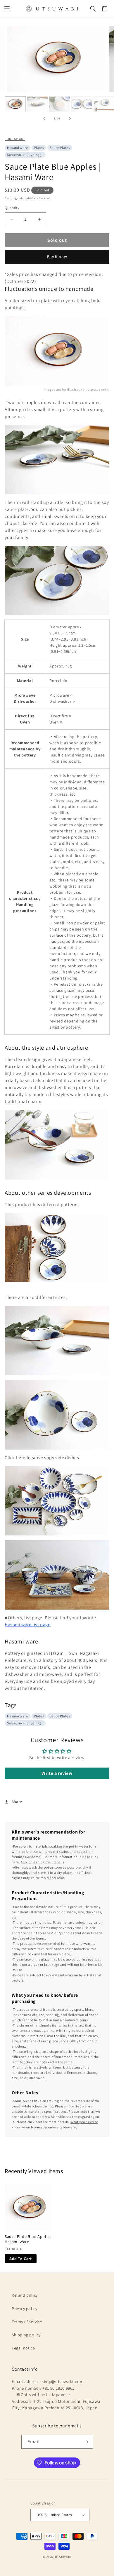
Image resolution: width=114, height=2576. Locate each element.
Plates (39, 148)
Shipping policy (26, 2335)
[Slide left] (44, 119)
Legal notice (23, 2348)
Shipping (11, 198)
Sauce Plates (60, 148)
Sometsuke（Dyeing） (25, 155)
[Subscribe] (86, 2442)
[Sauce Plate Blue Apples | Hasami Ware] (29, 2208)
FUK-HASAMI (15, 139)
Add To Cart (21, 2259)
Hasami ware (18, 148)
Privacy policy (24, 2309)
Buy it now (57, 257)
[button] (7, 9)
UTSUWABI (63, 2557)
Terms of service (27, 2322)
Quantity (12, 208)
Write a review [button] (57, 1773)
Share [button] (17, 1802)
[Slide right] (70, 119)
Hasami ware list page (28, 1625)
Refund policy (25, 2295)
